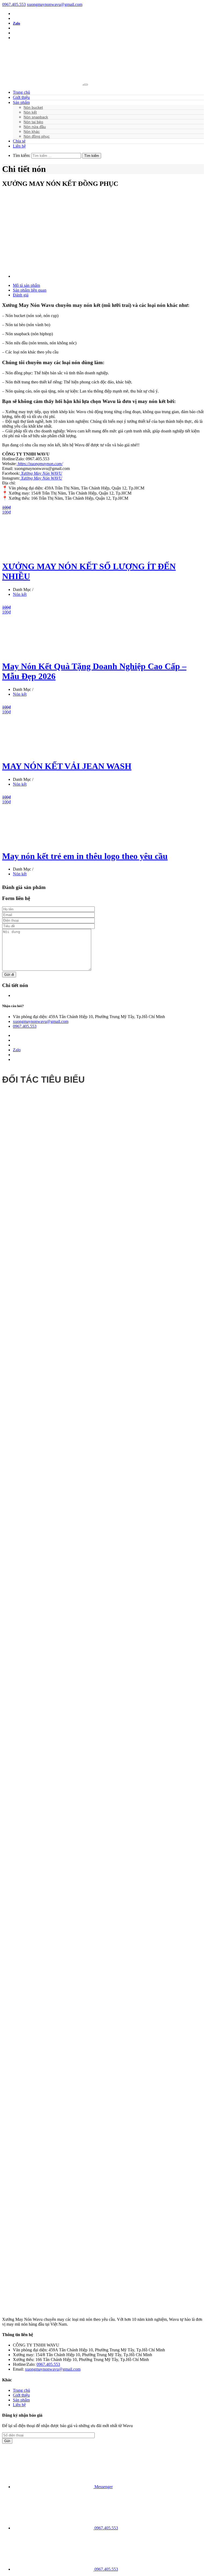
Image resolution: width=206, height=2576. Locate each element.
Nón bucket (33, 107)
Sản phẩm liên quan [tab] (30, 290)
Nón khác (32, 131)
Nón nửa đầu (35, 127)
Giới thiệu (21, 97)
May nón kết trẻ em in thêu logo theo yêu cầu (85, 856)
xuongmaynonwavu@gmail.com (55, 4)
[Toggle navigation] (86, 85)
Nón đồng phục (37, 136)
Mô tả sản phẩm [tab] (26, 285)
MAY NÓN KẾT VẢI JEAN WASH (67, 766)
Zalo (16, 23)
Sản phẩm (21, 102)
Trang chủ (21, 92)
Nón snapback (36, 117)
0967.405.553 (14, 4)
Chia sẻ (19, 141)
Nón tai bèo (33, 122)
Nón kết (30, 112)
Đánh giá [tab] (21, 295)
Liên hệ (19, 146)
